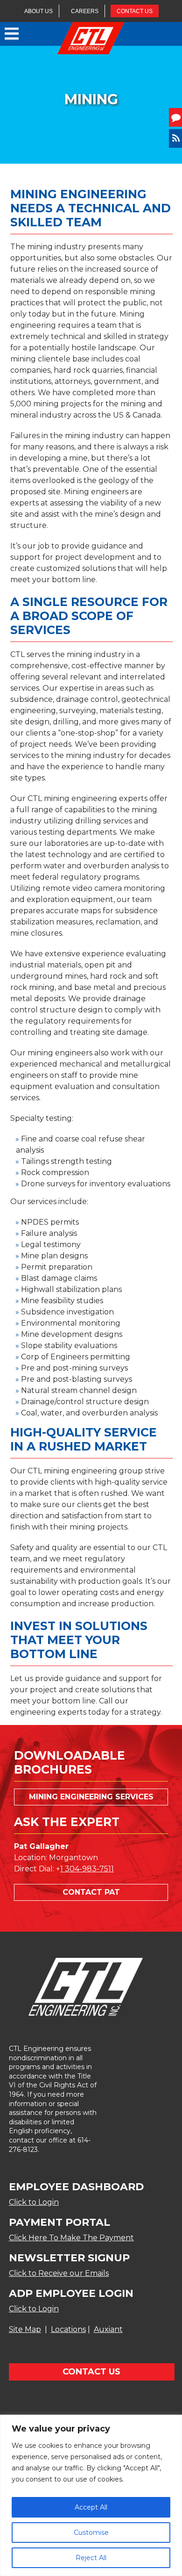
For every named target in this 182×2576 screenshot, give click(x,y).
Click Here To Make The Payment (71, 2238)
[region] (91, 2495)
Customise (91, 2533)
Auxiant (108, 2329)
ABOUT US (38, 11)
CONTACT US (135, 11)
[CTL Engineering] (91, 39)
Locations (68, 2329)
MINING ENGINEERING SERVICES (91, 1797)
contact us (91, 2372)
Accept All (91, 2507)
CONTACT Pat (91, 1892)
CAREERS (85, 11)
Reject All (91, 2558)
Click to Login (34, 2202)
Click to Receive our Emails (59, 2273)
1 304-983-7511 (87, 1869)
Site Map (25, 2329)
